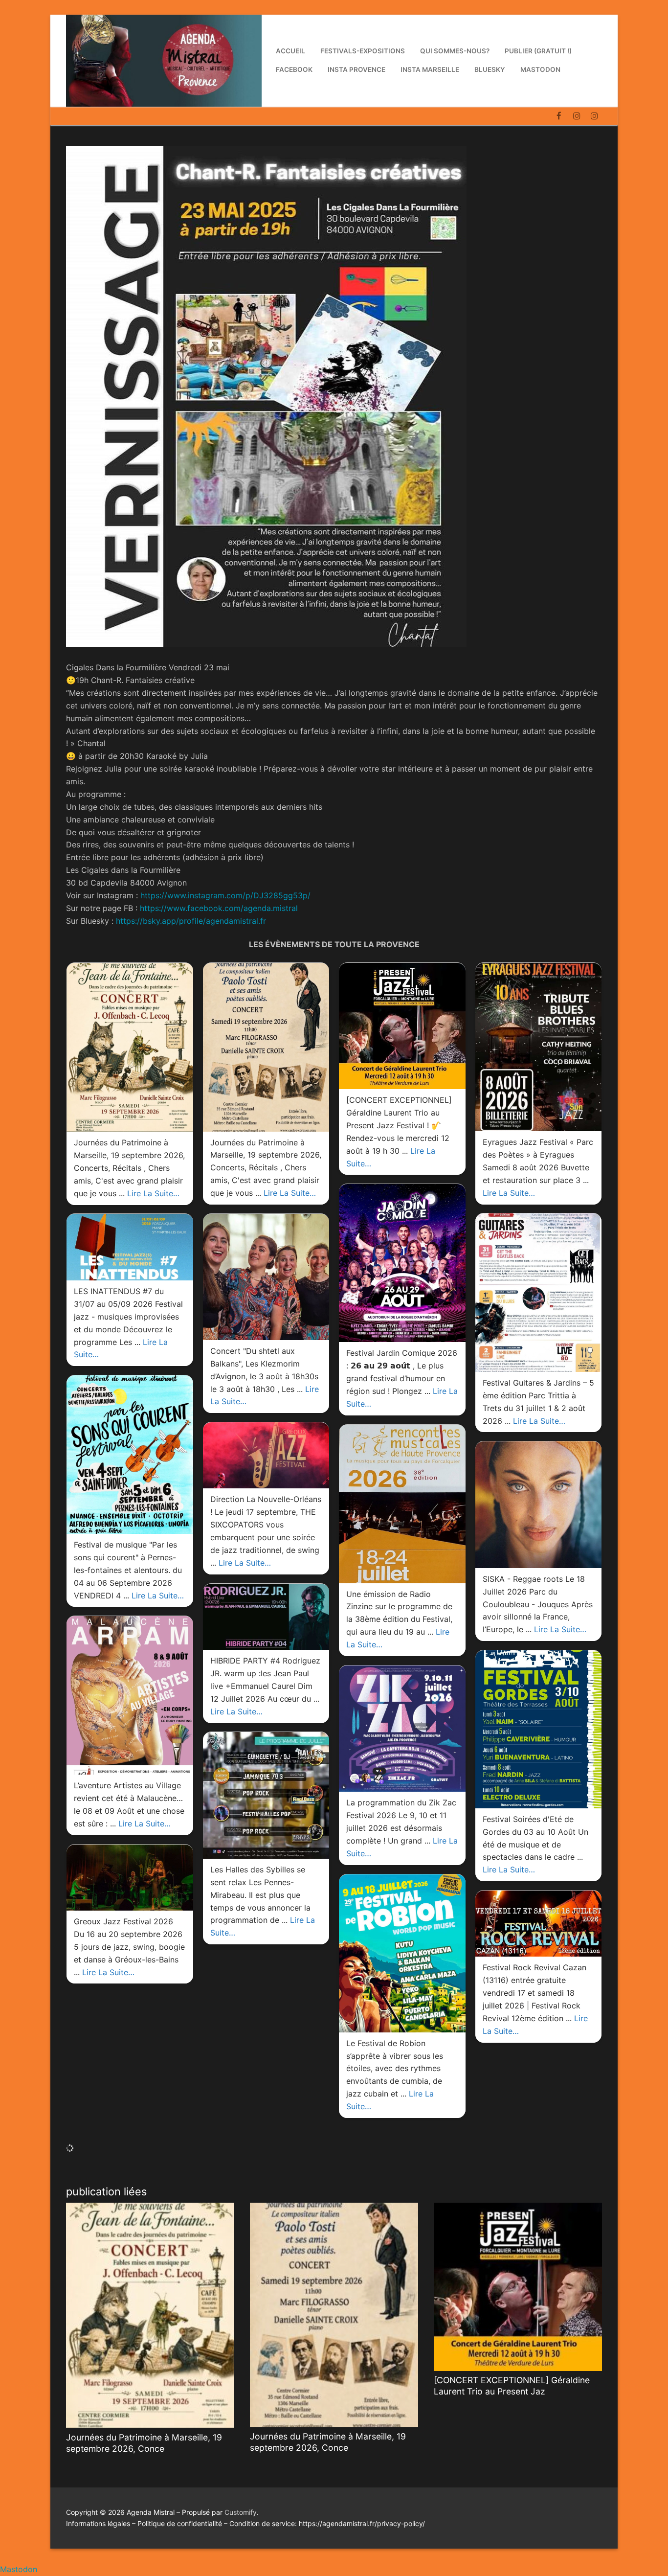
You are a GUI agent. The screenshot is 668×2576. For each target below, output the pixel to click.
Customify (241, 2512)
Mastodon (19, 2569)
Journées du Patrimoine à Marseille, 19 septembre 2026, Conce (144, 2443)
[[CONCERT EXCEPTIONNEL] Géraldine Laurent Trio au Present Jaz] (518, 2287)
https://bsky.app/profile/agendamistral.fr (191, 921)
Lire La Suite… (153, 1193)
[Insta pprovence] (594, 116)
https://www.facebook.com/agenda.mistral (219, 908)
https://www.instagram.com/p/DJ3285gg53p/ (225, 895)
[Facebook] (559, 116)
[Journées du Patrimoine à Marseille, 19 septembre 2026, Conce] (150, 2315)
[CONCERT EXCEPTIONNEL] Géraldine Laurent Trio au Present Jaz (512, 2386)
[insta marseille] (577, 116)
